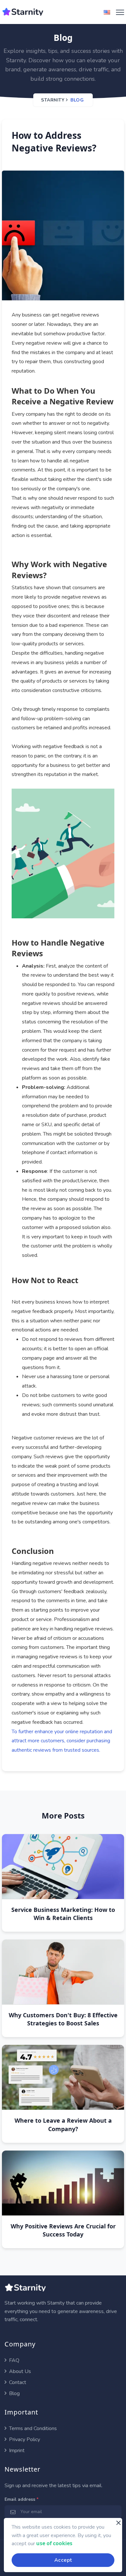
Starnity (53, 100)
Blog (77, 100)
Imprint (16, 2451)
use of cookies (54, 2543)
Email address (21, 2499)
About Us (19, 2371)
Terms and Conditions (32, 2428)
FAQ (14, 2360)
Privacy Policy (24, 2439)
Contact (17, 2382)
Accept (63, 2560)
